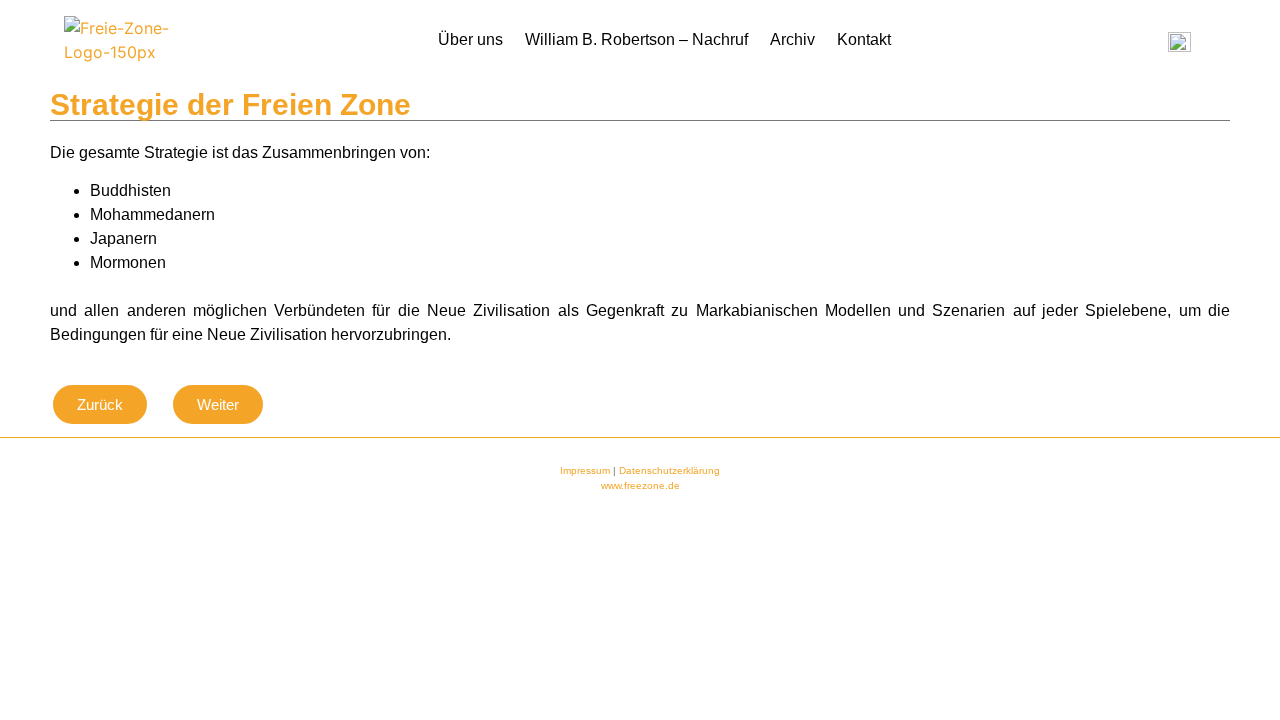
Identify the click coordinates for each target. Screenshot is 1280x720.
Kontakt (864, 39)
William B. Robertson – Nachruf (636, 39)
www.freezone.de (640, 485)
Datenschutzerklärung (669, 470)
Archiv (792, 39)
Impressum (585, 470)
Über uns (470, 39)
